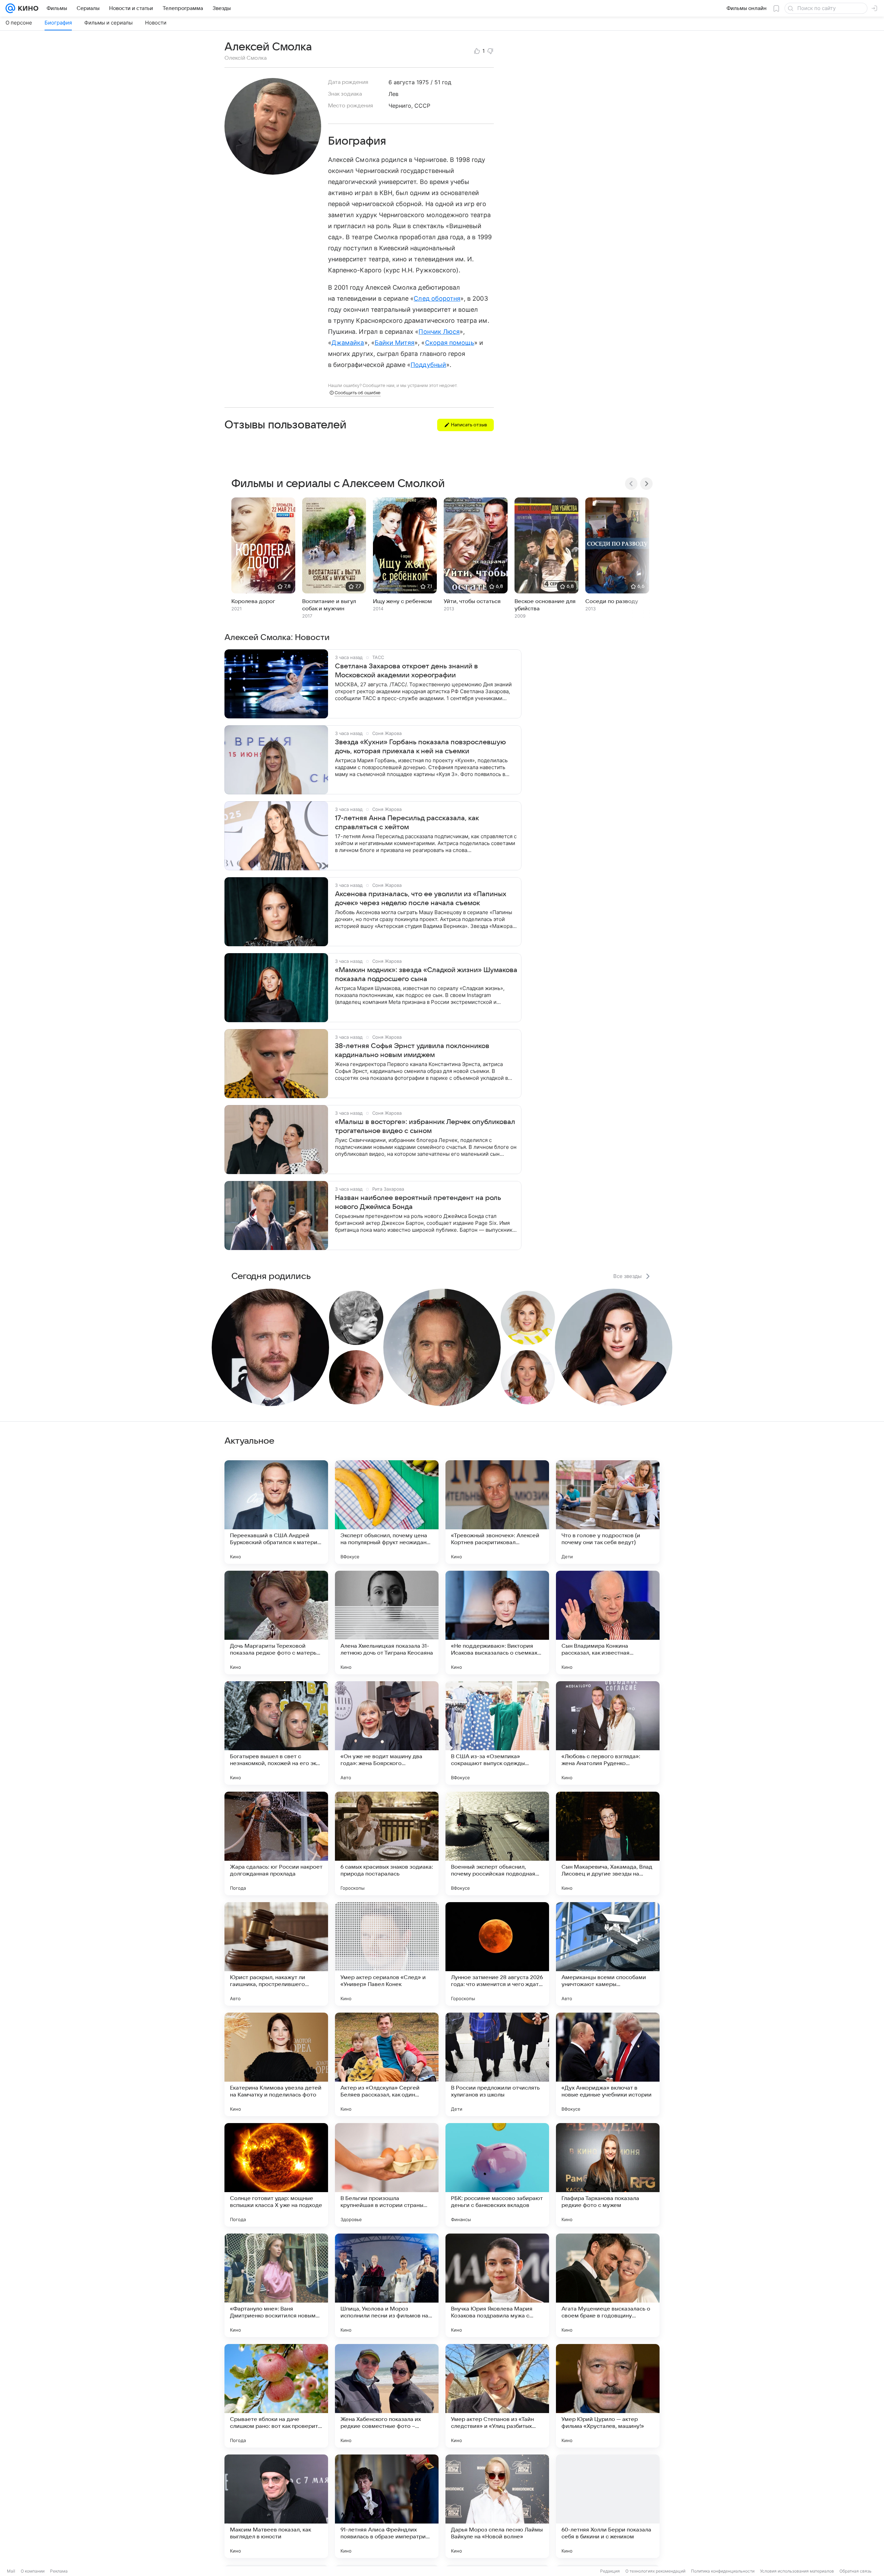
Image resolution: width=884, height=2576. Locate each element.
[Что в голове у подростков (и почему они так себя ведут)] (608, 1512)
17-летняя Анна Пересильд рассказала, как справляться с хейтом (407, 823)
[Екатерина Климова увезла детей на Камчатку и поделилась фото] (276, 2064)
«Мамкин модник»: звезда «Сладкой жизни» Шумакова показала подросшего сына (426, 975)
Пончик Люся (439, 332)
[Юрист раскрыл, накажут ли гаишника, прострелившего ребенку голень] (276, 1954)
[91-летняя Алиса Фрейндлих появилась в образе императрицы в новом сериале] (387, 2506)
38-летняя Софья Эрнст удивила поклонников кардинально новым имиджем (412, 1050)
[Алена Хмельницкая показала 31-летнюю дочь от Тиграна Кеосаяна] (387, 1623)
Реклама (59, 2571)
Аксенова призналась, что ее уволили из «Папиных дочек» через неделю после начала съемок (421, 899)
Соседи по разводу (612, 601)
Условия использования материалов (797, 2571)
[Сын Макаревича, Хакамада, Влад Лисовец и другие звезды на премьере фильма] (608, 1843)
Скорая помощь (450, 343)
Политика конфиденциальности (723, 2571)
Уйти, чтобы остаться (472, 601)
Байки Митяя (395, 343)
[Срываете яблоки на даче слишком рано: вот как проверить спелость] (276, 2396)
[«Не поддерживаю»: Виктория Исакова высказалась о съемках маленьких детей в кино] (497, 1623)
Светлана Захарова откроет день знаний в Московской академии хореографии (406, 671)
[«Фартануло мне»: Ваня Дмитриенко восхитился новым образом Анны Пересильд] (276, 2285)
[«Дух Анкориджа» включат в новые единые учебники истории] (608, 2064)
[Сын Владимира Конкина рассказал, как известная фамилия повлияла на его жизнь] (608, 1623)
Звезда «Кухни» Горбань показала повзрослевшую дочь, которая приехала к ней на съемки (420, 747)
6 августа (402, 82)
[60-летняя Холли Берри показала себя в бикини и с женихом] (608, 2506)
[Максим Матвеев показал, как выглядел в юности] (276, 2506)
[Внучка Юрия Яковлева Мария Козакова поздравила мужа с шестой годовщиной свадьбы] (497, 2285)
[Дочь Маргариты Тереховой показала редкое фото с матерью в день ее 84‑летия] (276, 1623)
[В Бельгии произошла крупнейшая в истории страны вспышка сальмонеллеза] (387, 2175)
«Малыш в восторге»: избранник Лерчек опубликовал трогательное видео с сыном (425, 1126)
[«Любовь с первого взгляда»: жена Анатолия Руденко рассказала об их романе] (608, 1733)
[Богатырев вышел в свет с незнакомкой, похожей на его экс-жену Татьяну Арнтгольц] (276, 1733)
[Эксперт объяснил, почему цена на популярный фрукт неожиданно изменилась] (387, 1512)
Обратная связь (856, 2571)
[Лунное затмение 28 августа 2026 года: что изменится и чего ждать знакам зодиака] (497, 1954)
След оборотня (437, 298)
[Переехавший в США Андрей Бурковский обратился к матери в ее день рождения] (276, 1512)
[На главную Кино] (27, 8)
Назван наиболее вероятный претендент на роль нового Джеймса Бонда (418, 1202)
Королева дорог (253, 601)
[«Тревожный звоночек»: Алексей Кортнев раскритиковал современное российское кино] (497, 1512)
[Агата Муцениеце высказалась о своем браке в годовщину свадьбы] (608, 2285)
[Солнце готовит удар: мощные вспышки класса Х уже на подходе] (276, 2175)
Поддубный (428, 365)
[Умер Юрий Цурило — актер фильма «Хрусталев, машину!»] (608, 2396)
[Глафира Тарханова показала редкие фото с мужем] (608, 2175)
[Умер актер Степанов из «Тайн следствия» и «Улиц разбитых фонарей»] (497, 2396)
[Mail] (10, 8)
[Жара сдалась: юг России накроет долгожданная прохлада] (276, 1843)
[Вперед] (646, 484)
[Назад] (631, 484)
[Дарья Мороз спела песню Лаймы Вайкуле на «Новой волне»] (497, 2506)
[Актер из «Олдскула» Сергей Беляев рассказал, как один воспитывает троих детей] (387, 2064)
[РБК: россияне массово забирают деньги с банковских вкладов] (497, 2175)
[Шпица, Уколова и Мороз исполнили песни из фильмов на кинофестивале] (387, 2285)
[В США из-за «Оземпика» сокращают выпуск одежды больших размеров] (497, 1733)
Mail (11, 2571)
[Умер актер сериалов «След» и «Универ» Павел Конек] (387, 1954)
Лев (393, 94)
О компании (33, 2571)
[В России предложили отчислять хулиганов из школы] (497, 2064)
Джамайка (348, 343)
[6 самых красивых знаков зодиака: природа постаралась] (387, 1843)
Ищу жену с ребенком (402, 601)
